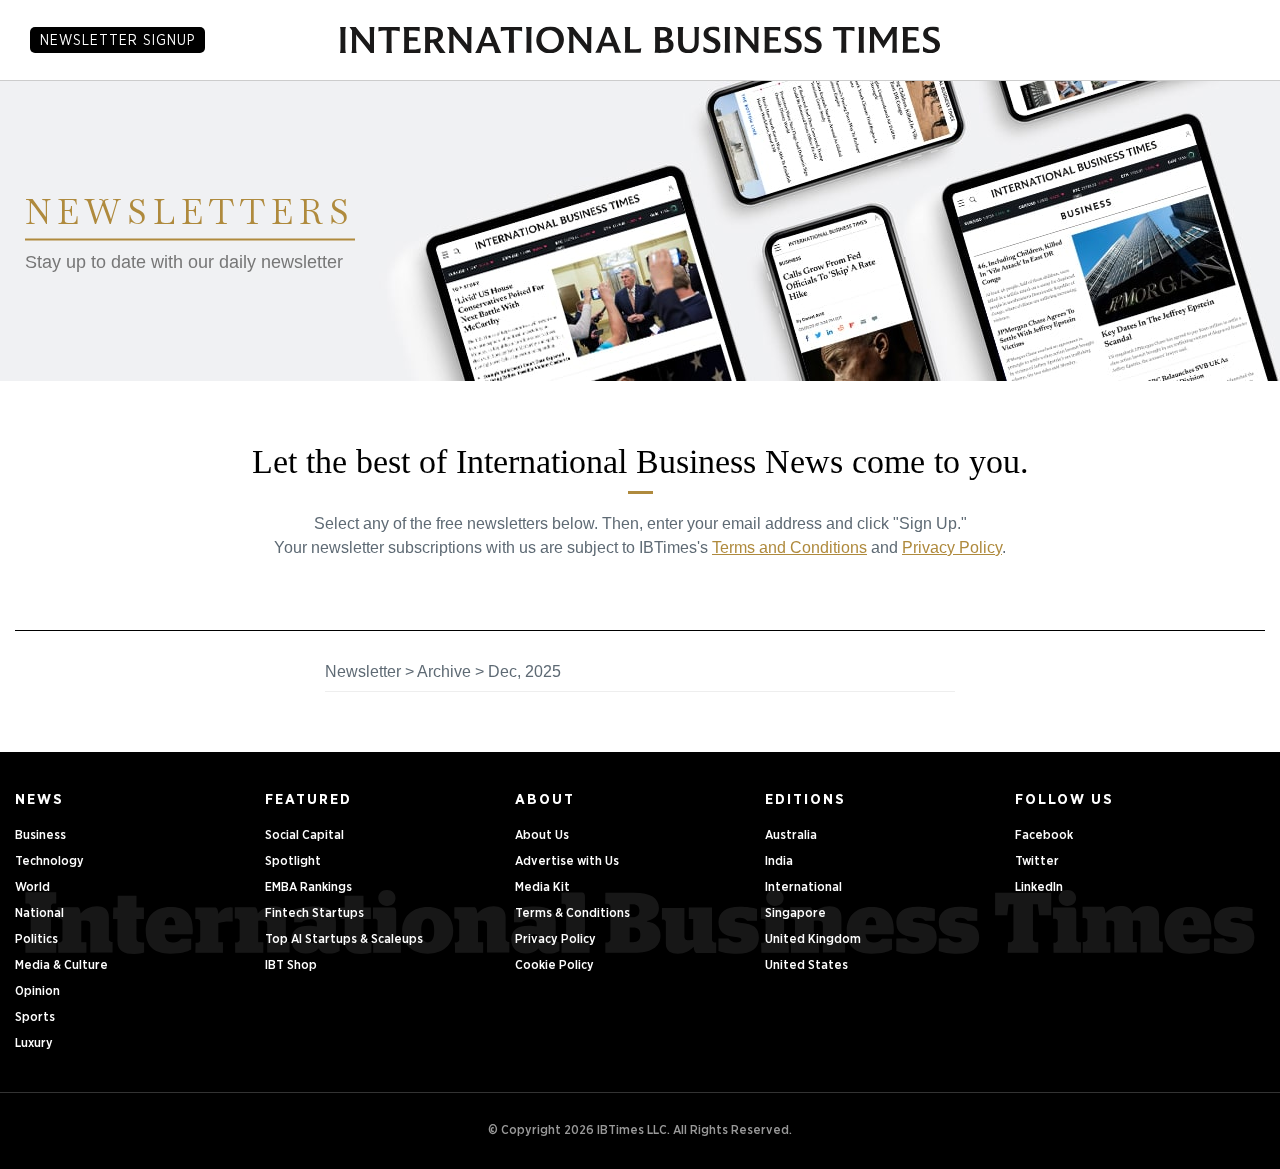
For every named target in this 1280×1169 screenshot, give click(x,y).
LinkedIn (1039, 887)
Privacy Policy (952, 547)
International (803, 887)
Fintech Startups (314, 913)
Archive (444, 671)
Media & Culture (61, 965)
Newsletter (363, 671)
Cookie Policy (554, 965)
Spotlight (293, 861)
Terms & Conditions (572, 913)
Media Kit (542, 887)
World (32, 887)
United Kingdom (813, 939)
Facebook (1044, 835)
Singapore (795, 913)
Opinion (37, 991)
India (779, 861)
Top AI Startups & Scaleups (344, 939)
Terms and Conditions (789, 547)
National (39, 913)
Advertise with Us (567, 861)
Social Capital (304, 835)
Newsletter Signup (117, 41)
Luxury (34, 1043)
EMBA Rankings (308, 887)
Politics (36, 939)
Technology (49, 861)
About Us (542, 835)
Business (40, 835)
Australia (791, 835)
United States (806, 965)
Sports (35, 1017)
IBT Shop (291, 965)
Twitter (1037, 861)
